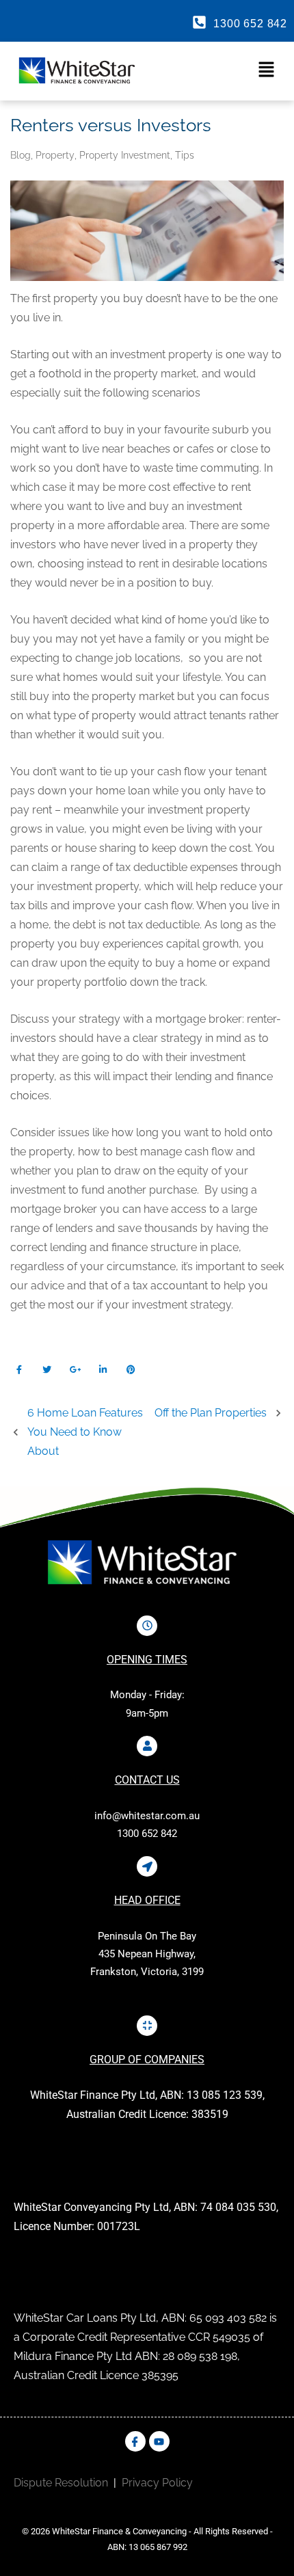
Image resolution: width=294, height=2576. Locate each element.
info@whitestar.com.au (147, 1816)
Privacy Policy (157, 2483)
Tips (185, 155)
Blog (21, 155)
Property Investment (125, 155)
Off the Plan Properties (211, 1413)
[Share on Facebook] (19, 1370)
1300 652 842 (250, 24)
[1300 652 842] (199, 22)
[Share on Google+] (75, 1370)
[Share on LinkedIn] (103, 1370)
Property (55, 155)
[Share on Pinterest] (131, 1370)
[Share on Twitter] (47, 1370)
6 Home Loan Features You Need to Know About (85, 1432)
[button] (217, 70)
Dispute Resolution (61, 2483)
